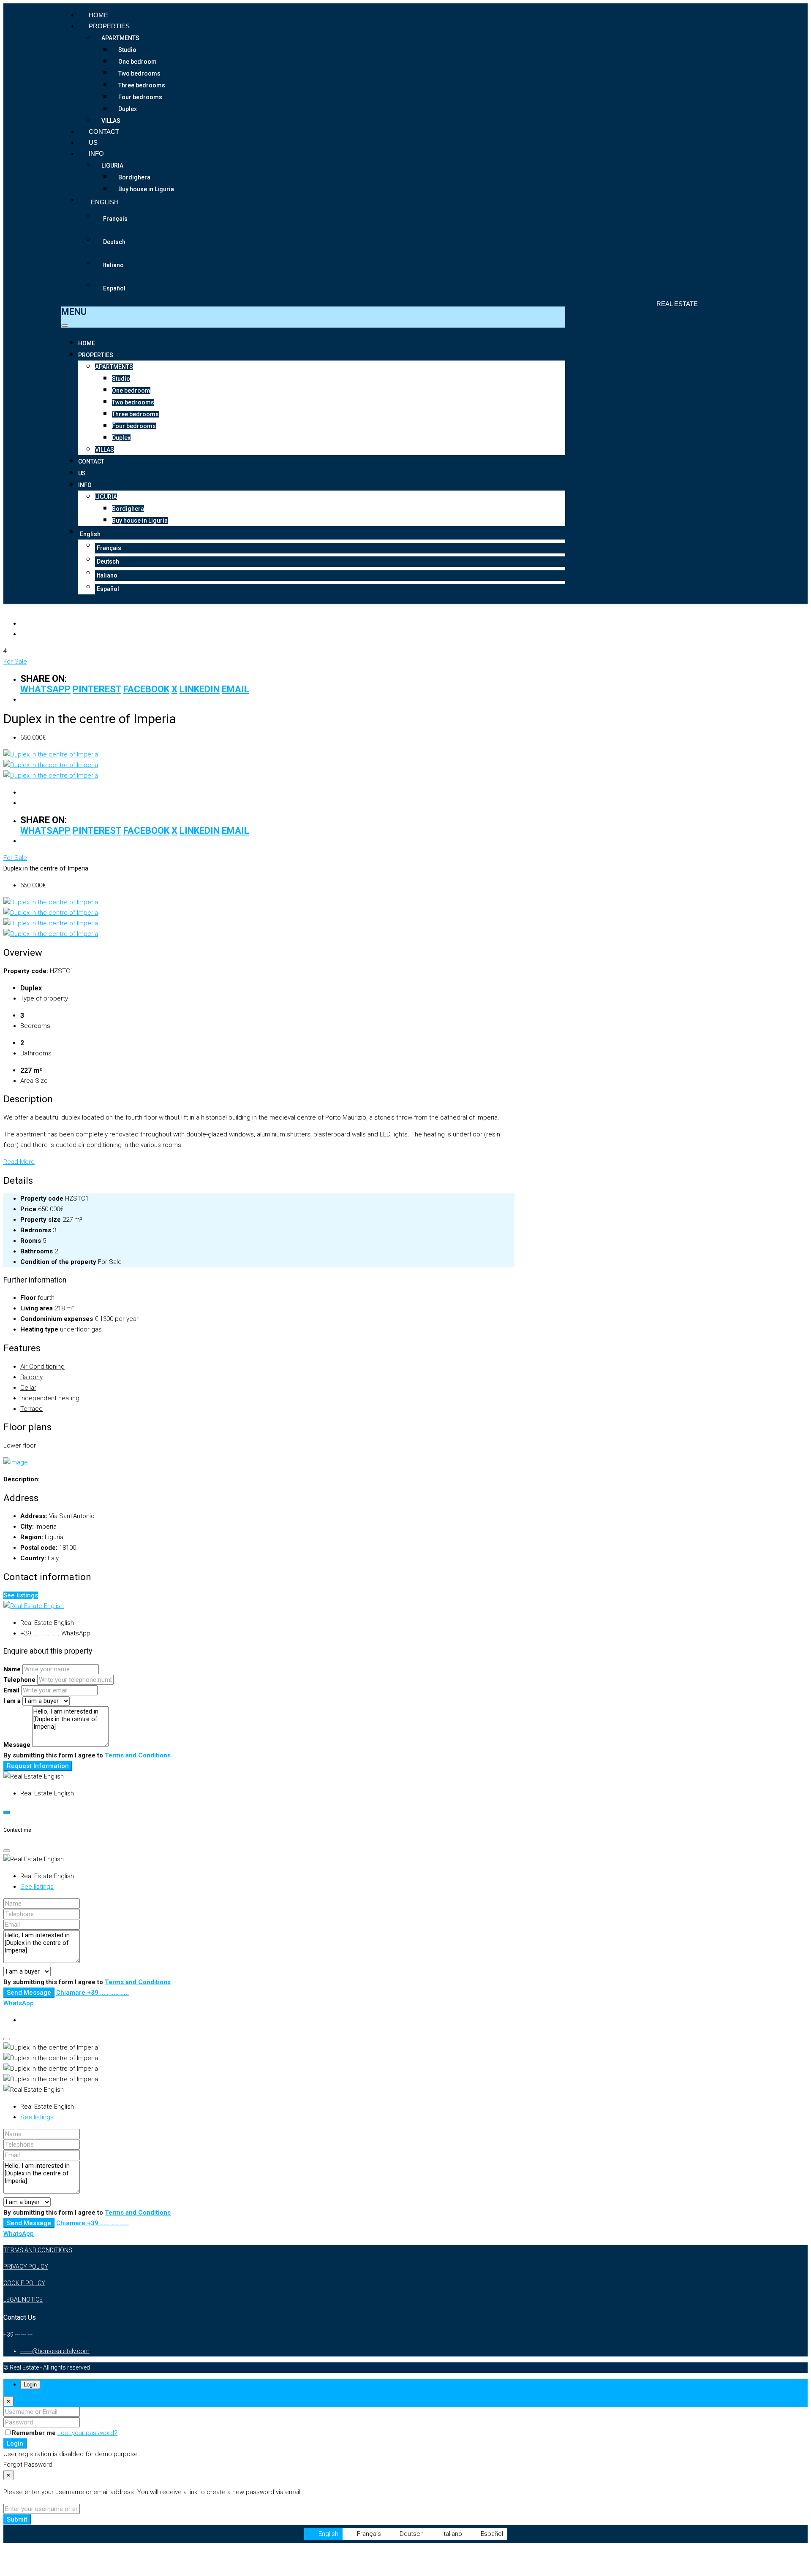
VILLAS (111, 121)
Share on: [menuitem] (44, 679)
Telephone (19, 1680)
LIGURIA (112, 165)
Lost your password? (87, 2433)
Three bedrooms (142, 85)
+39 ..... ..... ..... (41, 1633)
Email (11, 1690)
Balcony (31, 1377)
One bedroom (137, 62)
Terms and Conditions (138, 1755)
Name (12, 1669)
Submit (17, 2519)
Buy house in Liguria (146, 189)
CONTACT (104, 132)
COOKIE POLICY (24, 2283)
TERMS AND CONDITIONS (38, 2250)
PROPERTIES (109, 26)
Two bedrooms (139, 73)
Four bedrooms (140, 97)
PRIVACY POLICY (26, 2267)
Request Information (38, 1766)
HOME (98, 15)
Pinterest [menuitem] (97, 689)
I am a (12, 1701)
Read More (19, 1162)
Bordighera (134, 177)
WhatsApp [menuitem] (45, 689)
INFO (96, 153)
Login (15, 2443)
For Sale (15, 662)
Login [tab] (30, 2385)
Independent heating (50, 1398)
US (93, 142)
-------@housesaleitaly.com (55, 2351)
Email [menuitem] (235, 689)
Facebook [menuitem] (146, 689)
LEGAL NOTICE (23, 2299)
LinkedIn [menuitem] (200, 689)
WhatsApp (76, 1633)
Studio (127, 50)
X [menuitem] (174, 689)
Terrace (31, 1409)
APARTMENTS (120, 38)
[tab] (259, 1463)
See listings (21, 1595)
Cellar (28, 1388)
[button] (259, 1446)
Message (17, 1745)
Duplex (128, 109)
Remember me (35, 2433)
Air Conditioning (42, 1367)
